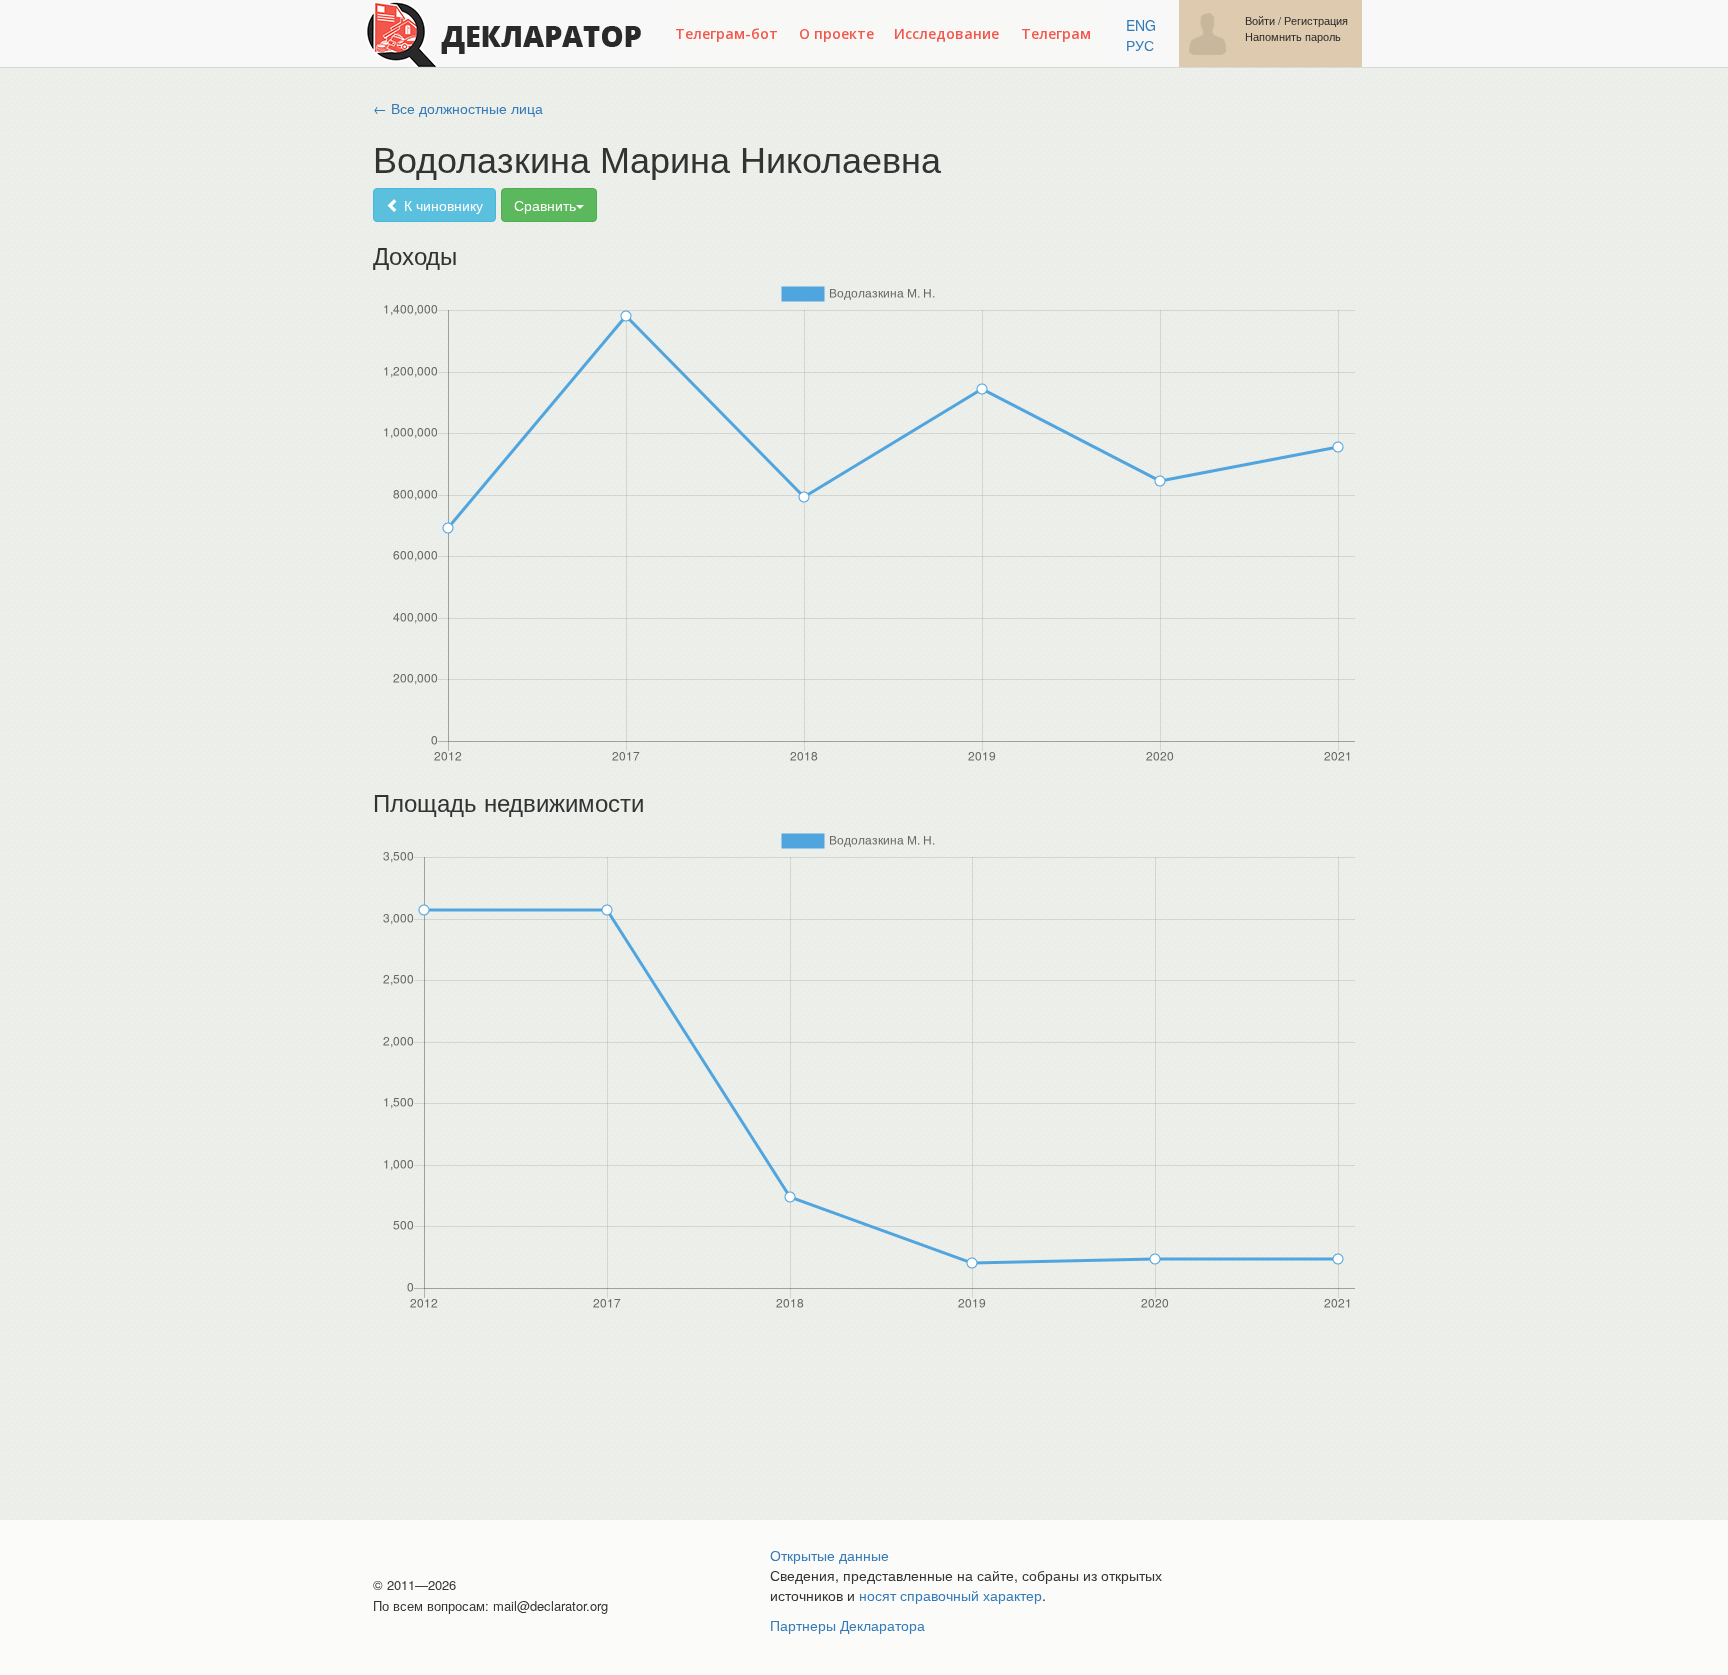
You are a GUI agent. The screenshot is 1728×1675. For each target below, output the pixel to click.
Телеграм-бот (726, 33)
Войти (1260, 20)
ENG (1141, 25)
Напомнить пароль (1293, 36)
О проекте (836, 33)
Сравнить (545, 205)
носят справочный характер (950, 1595)
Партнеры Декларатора (847, 1625)
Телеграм (1056, 33)
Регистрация (1316, 20)
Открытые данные (829, 1555)
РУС (1140, 45)
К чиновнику (441, 205)
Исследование (946, 33)
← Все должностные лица (458, 108)
